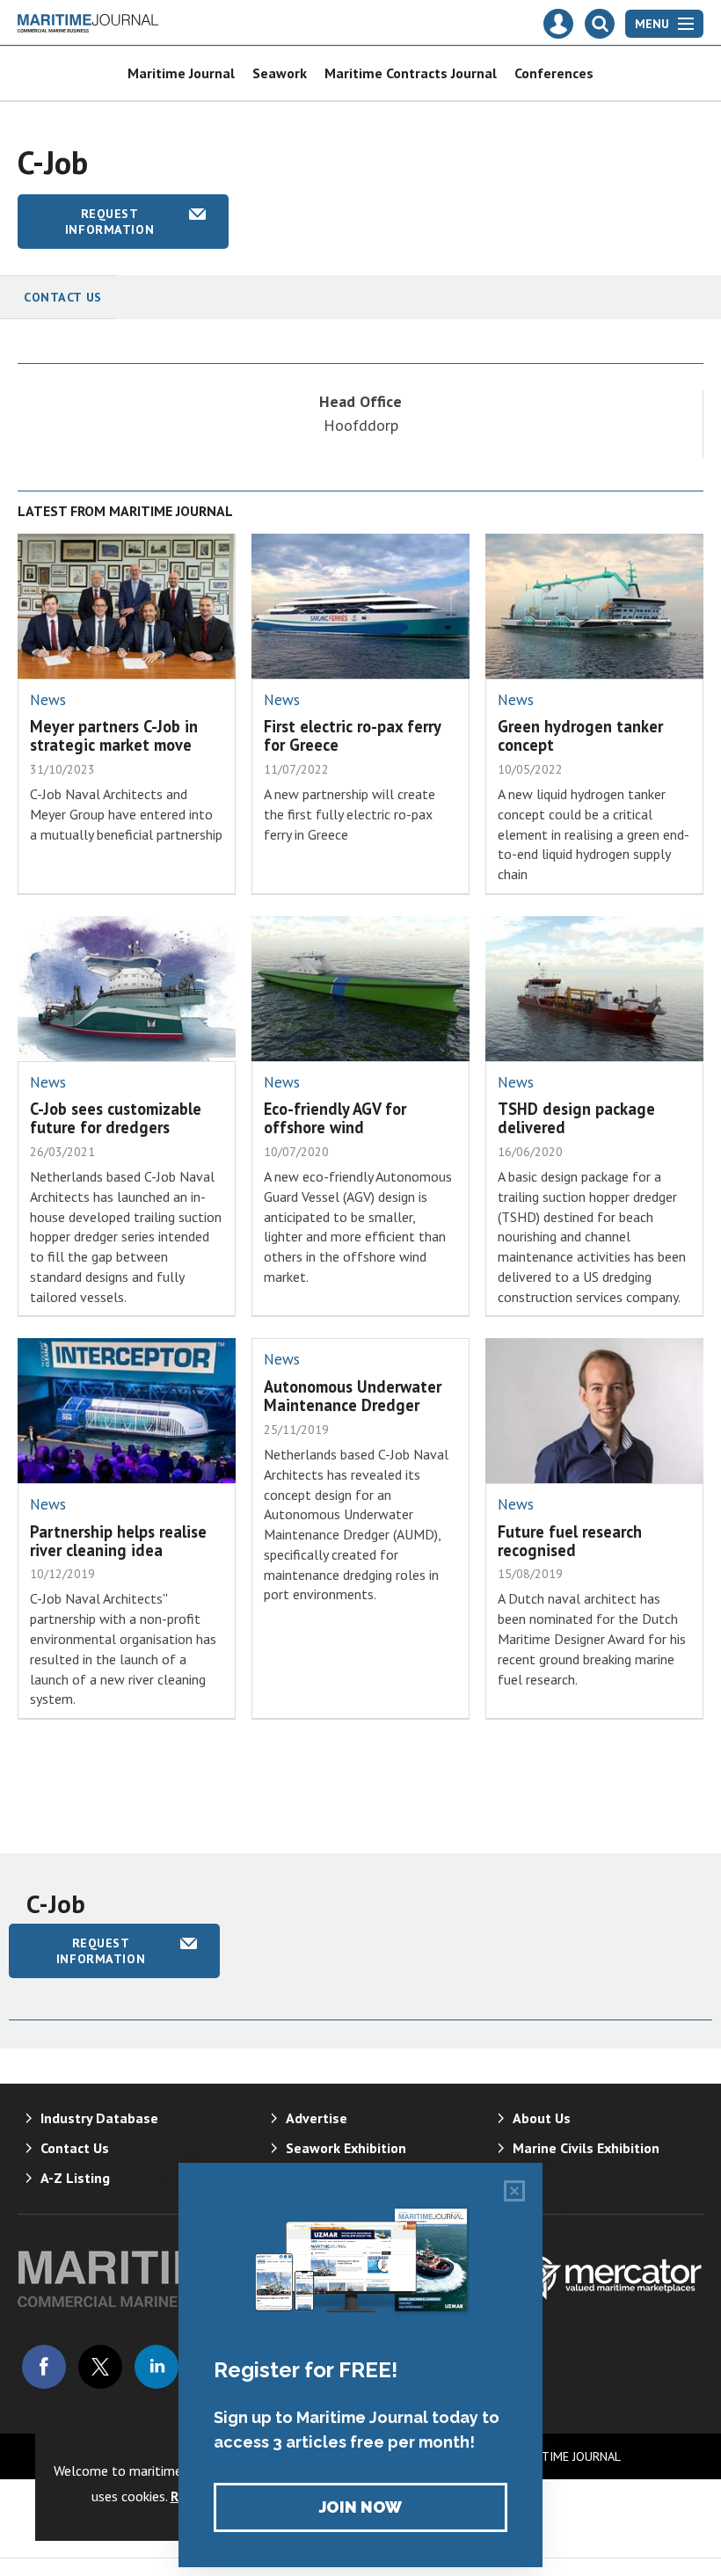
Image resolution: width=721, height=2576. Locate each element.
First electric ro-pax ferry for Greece (352, 735)
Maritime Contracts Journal (411, 73)
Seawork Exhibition (346, 2148)
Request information (109, 222)
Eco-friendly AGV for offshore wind (335, 1118)
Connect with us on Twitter (100, 2367)
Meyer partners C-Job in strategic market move (114, 735)
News (48, 700)
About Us (542, 2118)
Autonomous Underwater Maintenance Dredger (353, 1396)
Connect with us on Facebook (44, 2367)
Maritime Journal (181, 73)
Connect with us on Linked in (157, 2367)
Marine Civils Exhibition (586, 2148)
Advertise (317, 2118)
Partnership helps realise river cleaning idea (118, 1541)
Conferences (554, 73)
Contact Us (63, 297)
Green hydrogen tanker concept (580, 735)
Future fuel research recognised (570, 1541)
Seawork (280, 73)
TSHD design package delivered (576, 1118)
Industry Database (99, 2118)
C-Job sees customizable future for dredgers (116, 1118)
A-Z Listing (75, 2178)
